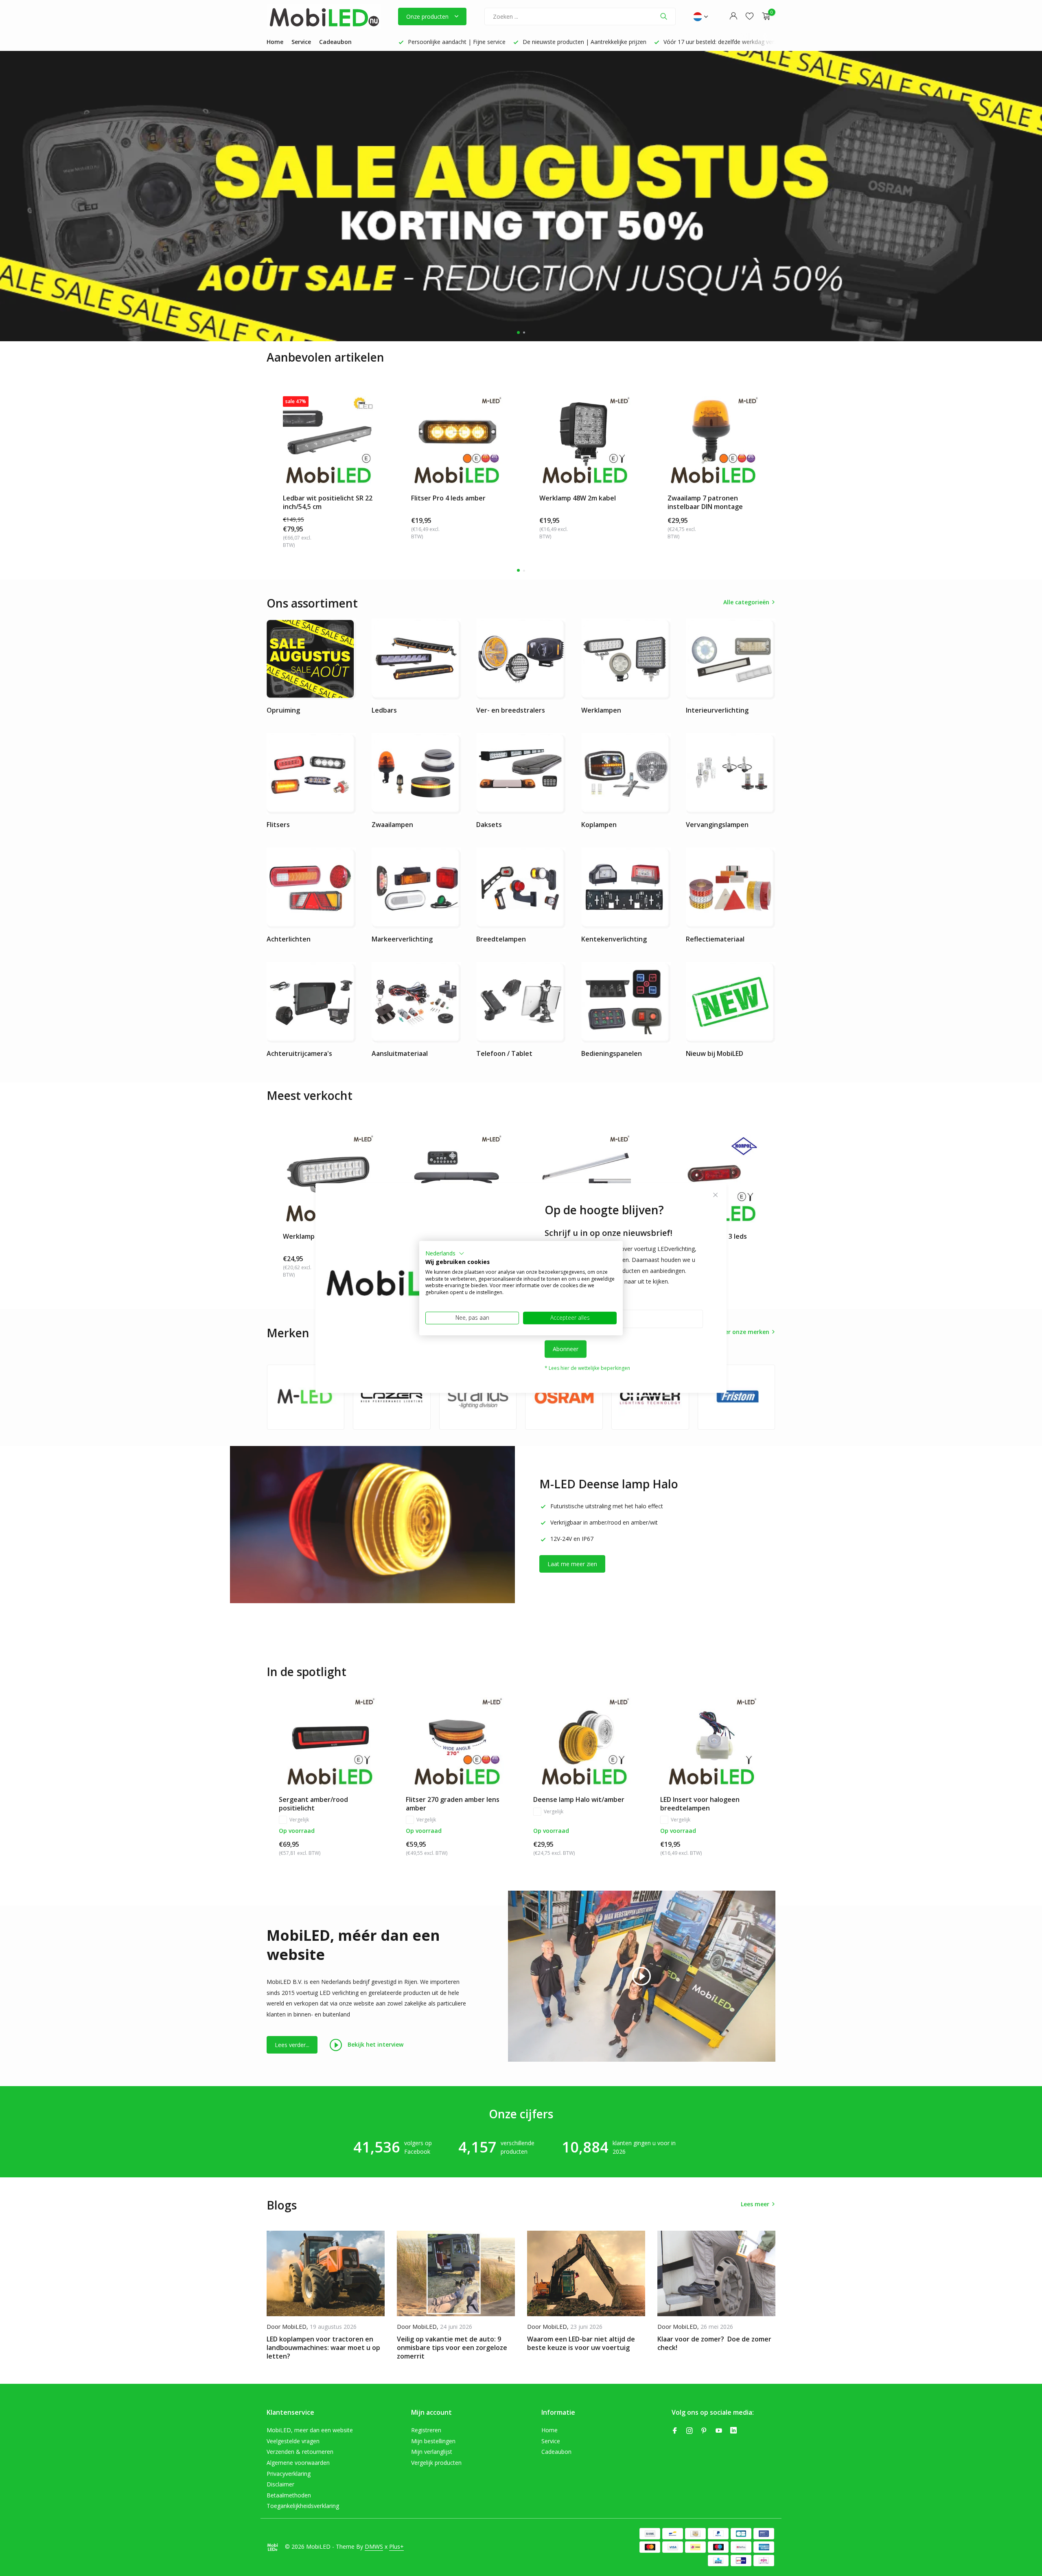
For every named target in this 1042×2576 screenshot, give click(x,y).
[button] (445, 1253)
